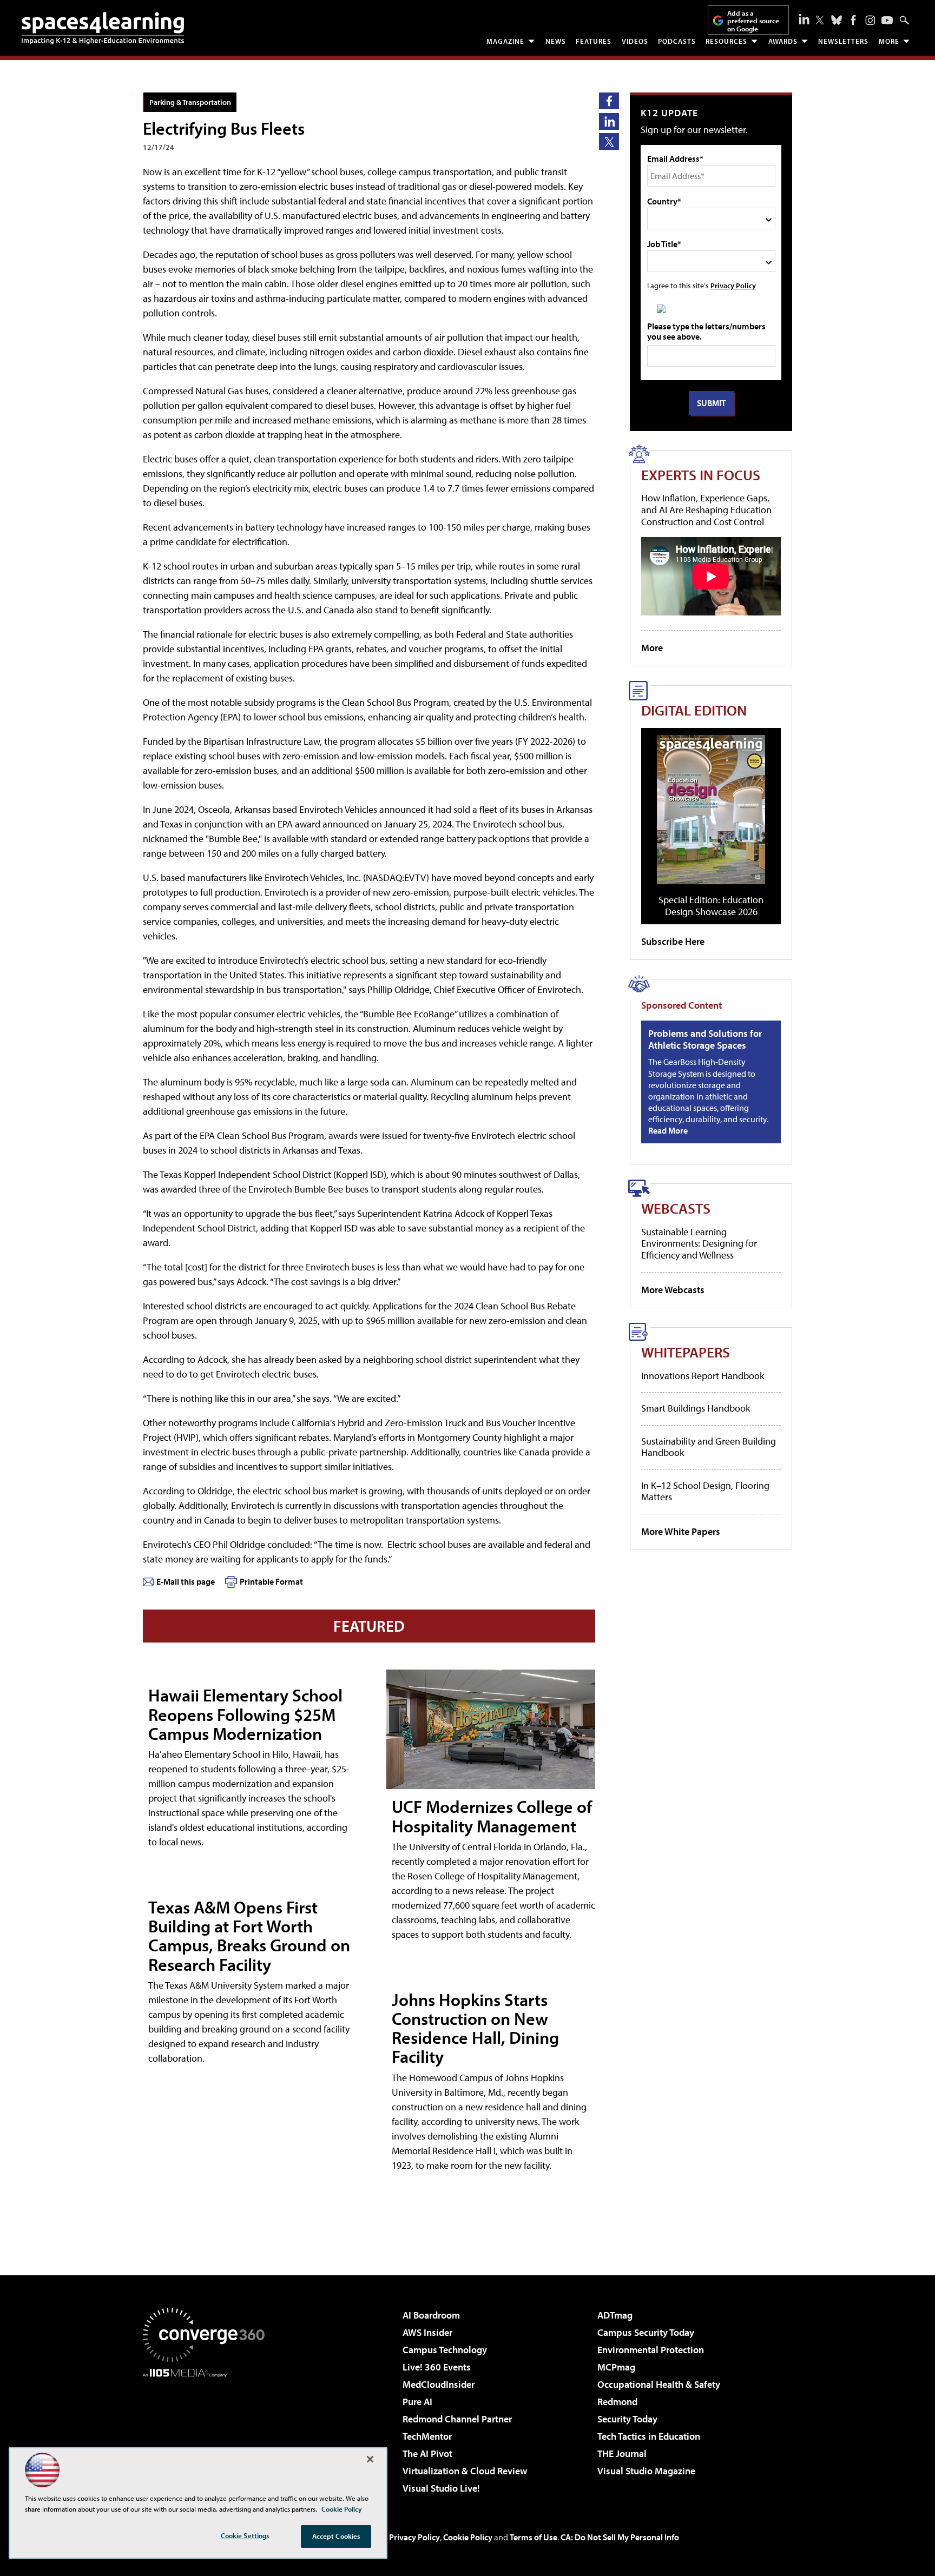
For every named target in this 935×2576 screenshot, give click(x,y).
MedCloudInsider (439, 2384)
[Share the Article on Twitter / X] (609, 141)
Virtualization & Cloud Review (465, 2471)
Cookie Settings (245, 2535)
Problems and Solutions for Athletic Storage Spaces (705, 1039)
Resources (726, 41)
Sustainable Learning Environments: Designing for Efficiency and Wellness (699, 1243)
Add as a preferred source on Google (753, 21)
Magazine (505, 41)
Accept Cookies (336, 2536)
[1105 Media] (208, 2433)
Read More (668, 1130)
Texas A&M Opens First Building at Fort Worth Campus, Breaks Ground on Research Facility (249, 1936)
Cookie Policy (468, 2537)
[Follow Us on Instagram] (870, 20)
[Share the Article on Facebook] (609, 101)
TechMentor (427, 2436)
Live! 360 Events (437, 2367)
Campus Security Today (646, 2332)
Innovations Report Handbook (703, 1376)
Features (594, 41)
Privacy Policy (733, 285)
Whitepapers (686, 1352)
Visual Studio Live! (441, 2488)
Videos (635, 41)
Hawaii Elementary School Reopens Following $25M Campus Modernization (245, 1714)
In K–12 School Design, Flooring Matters (705, 1491)
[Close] (370, 2459)
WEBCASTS (676, 1208)
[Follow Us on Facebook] (853, 20)
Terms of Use (534, 2537)
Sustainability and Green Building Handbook (709, 1447)
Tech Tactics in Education (649, 2436)
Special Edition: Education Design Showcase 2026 (711, 906)
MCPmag (616, 2367)
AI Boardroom (431, 2315)
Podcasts (677, 41)
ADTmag (615, 2315)
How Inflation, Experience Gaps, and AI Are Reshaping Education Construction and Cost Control (706, 509)
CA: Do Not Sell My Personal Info (620, 2537)
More (889, 41)
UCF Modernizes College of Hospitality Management (492, 1816)
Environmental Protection (651, 2350)
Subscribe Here (673, 941)
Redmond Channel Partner (457, 2419)
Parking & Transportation (190, 102)
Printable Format (271, 1581)
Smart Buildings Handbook (696, 1408)
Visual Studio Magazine (646, 2471)
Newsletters (843, 41)
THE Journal (622, 2454)
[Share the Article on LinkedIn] (609, 121)
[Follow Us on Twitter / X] (820, 20)
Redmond (617, 2402)
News (556, 41)
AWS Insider (427, 2332)
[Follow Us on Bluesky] (837, 20)
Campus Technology (445, 2350)
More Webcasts (673, 1290)
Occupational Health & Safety (659, 2384)
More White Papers (681, 1531)
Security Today (627, 2419)
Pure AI (417, 2402)
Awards (783, 41)
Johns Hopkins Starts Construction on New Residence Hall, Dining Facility (475, 2028)
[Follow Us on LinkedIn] (804, 19)
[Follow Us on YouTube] (887, 20)
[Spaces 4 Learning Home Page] (103, 28)
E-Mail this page (186, 1581)
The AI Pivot (427, 2454)
